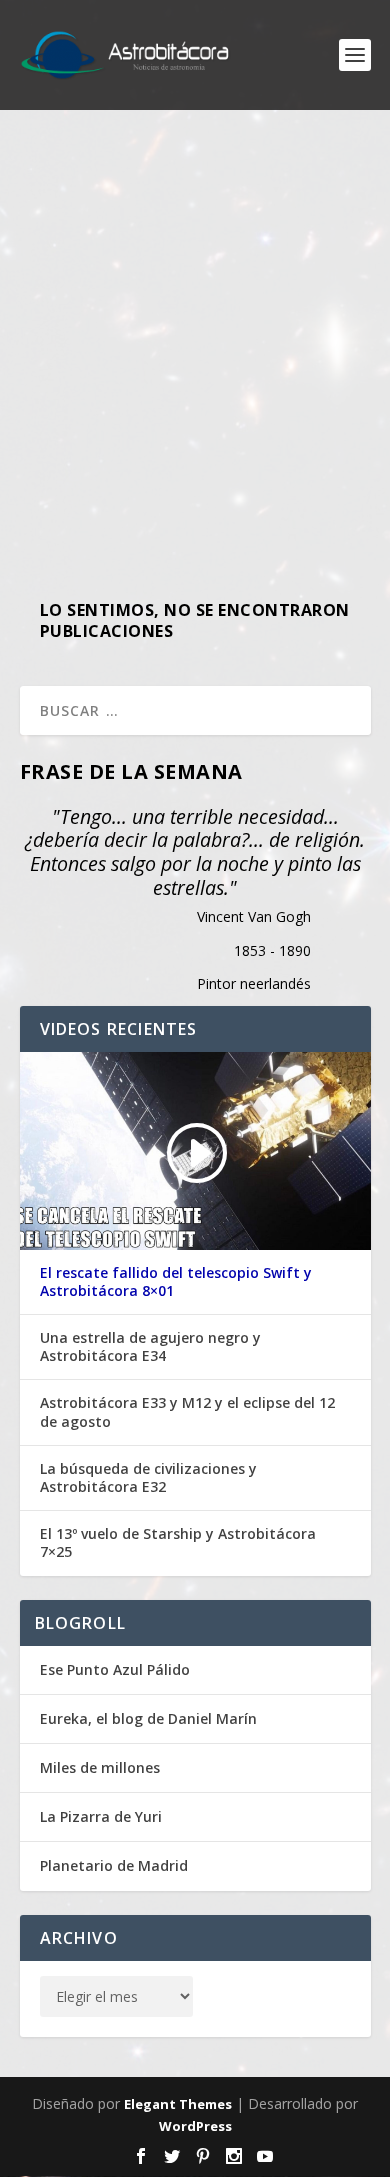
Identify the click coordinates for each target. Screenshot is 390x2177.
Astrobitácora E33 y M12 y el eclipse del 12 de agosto (187, 1412)
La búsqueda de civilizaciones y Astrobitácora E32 (148, 1478)
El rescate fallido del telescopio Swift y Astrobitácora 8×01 (176, 1282)
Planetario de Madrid (114, 1865)
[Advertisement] (195, 345)
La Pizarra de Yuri (101, 1816)
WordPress (195, 2126)
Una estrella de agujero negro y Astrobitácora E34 (150, 1347)
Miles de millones (100, 1767)
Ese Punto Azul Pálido (115, 1669)
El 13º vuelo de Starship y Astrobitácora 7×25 (178, 1543)
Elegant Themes (178, 2104)
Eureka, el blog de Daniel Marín (148, 1718)
